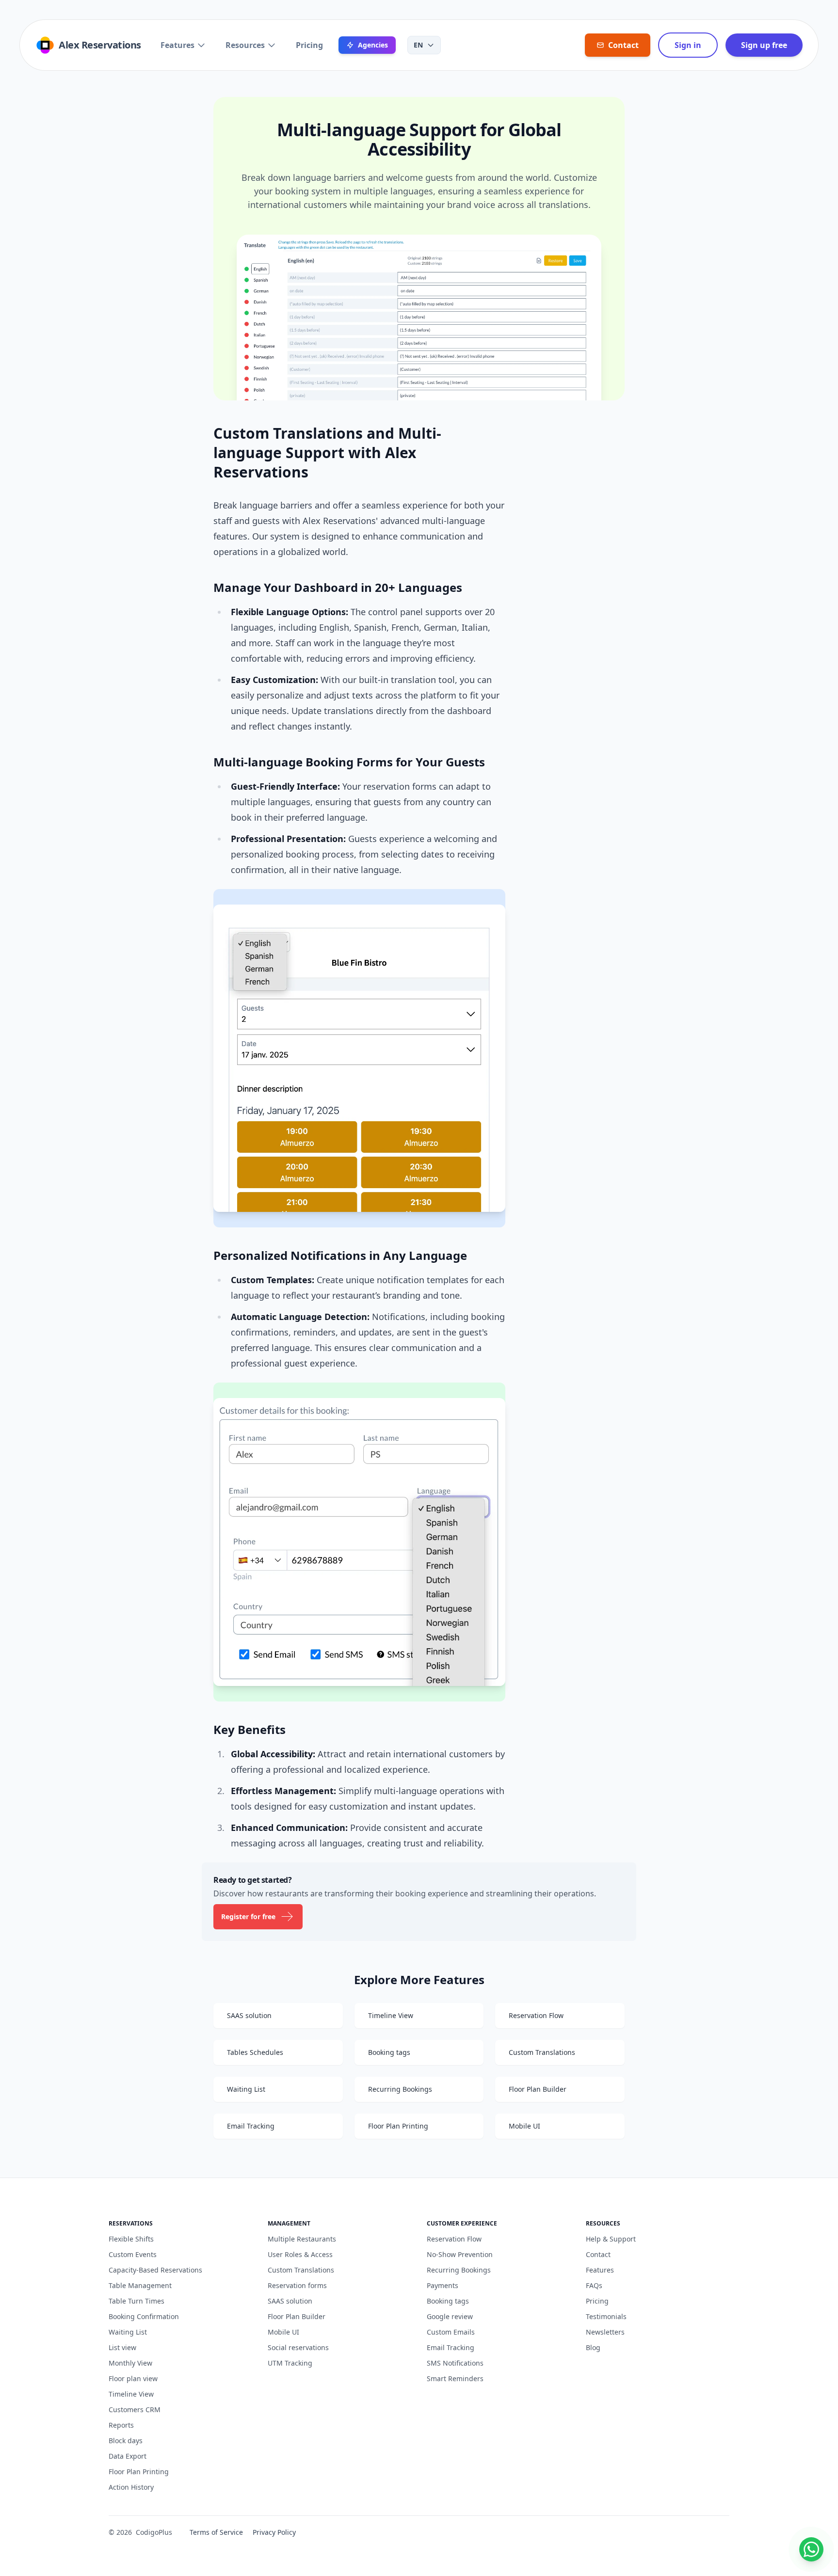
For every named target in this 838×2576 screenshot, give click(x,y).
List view (122, 2347)
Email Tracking (451, 2347)
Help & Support (611, 2239)
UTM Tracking (290, 2363)
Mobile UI (283, 2332)
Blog (593, 2347)
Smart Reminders (455, 2378)
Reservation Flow (454, 2239)
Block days (126, 2441)
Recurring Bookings (459, 2270)
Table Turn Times (137, 2301)
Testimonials (606, 2316)
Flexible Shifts (131, 2239)
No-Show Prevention (460, 2254)
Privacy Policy (274, 2532)
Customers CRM (135, 2409)
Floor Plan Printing (139, 2472)
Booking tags (448, 2301)
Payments (443, 2285)
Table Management (140, 2285)
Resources (245, 45)
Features (177, 45)
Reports (121, 2425)
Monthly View (130, 2363)
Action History (131, 2487)
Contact (598, 2254)
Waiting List (128, 2332)
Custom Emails (451, 2332)
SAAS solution (290, 2301)
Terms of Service (216, 2532)
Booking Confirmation (144, 2316)
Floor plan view (133, 2378)
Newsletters (605, 2332)
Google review (450, 2316)
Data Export (128, 2456)
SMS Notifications (455, 2363)
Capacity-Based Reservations (155, 2270)
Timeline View (131, 2394)
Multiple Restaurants (302, 2239)
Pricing (309, 45)
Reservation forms (297, 2285)
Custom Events (133, 2254)
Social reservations (298, 2347)
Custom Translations (301, 2270)
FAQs (594, 2285)
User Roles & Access (300, 2254)
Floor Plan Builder (297, 2316)
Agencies (373, 45)
